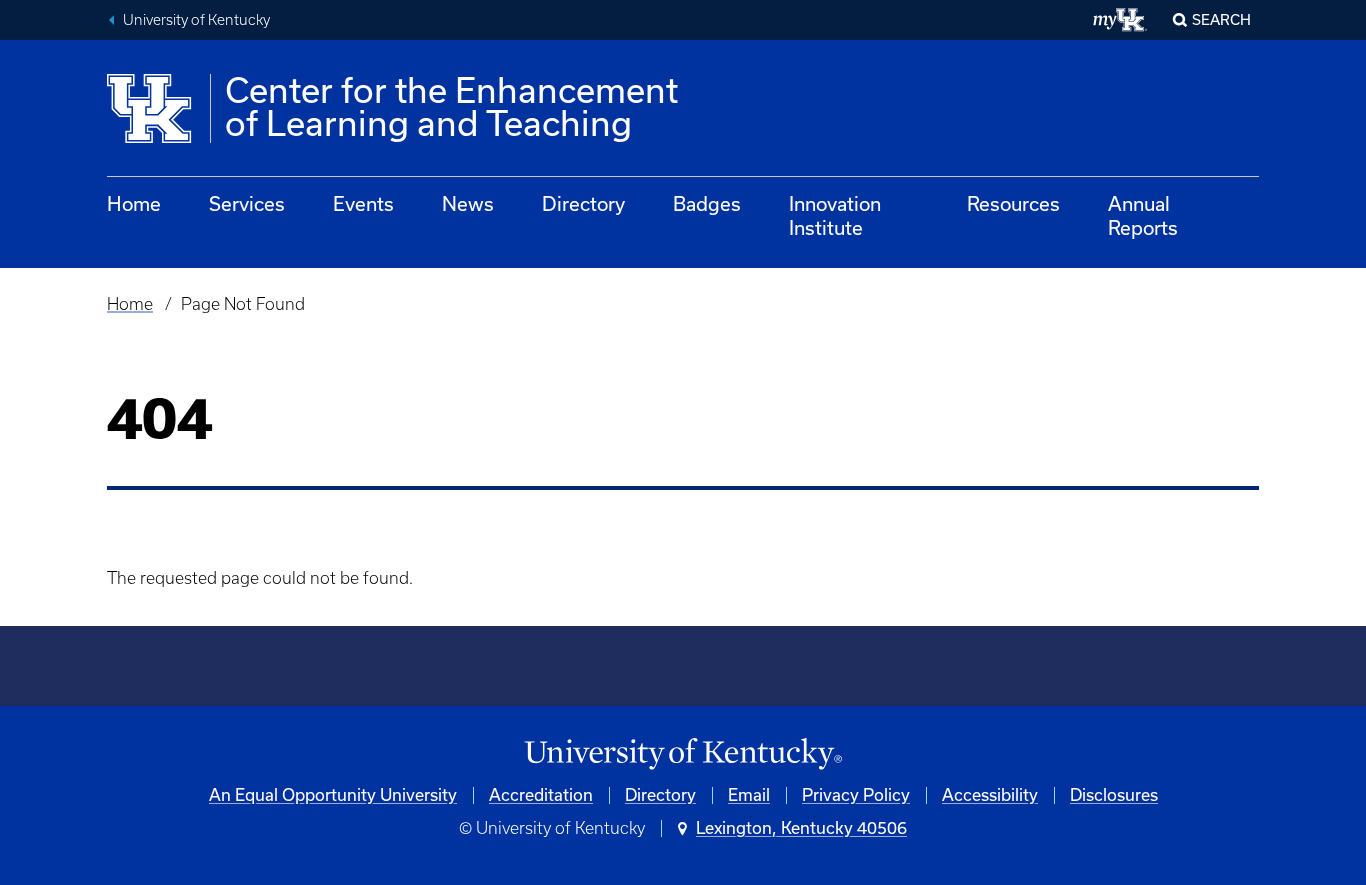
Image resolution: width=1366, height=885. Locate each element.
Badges (707, 204)
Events (363, 204)
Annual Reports (1143, 216)
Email (749, 795)
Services (247, 204)
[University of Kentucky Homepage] (683, 754)
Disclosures (1114, 795)
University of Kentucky (196, 20)
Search (1221, 20)
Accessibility (990, 795)
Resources (1013, 204)
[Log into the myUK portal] (1120, 20)
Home (134, 204)
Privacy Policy (856, 795)
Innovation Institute (835, 216)
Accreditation (541, 795)
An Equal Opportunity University (333, 795)
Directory (583, 204)
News (468, 204)
